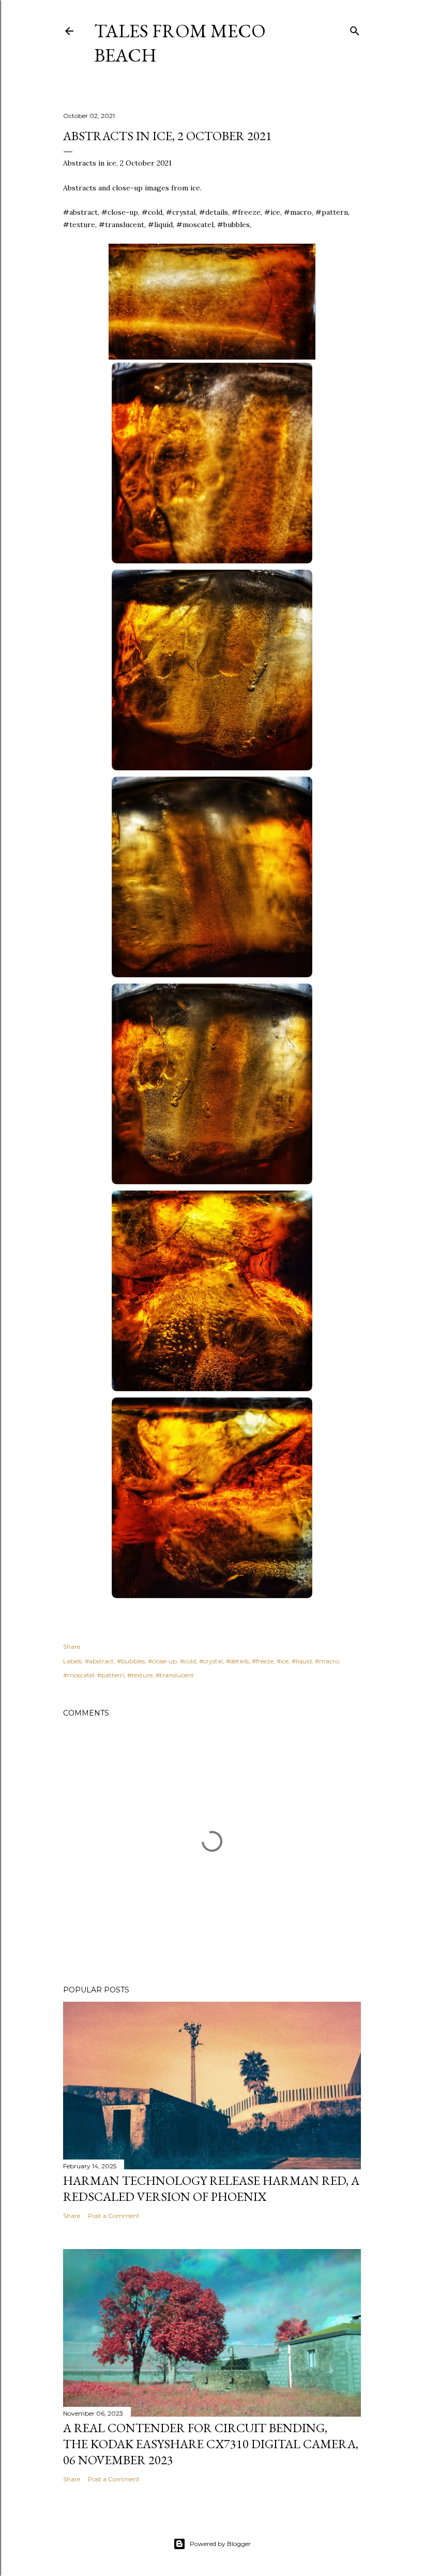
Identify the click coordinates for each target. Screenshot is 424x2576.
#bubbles (131, 1661)
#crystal (211, 1661)
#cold (188, 1661)
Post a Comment (114, 2216)
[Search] (355, 29)
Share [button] (72, 1647)
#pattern (111, 1675)
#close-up (162, 1661)
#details (237, 1661)
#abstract (99, 1661)
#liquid (302, 1661)
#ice (283, 1661)
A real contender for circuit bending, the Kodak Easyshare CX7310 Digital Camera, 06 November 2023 (211, 2444)
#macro (327, 1661)
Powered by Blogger (220, 2544)
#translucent (175, 1675)
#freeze (263, 1661)
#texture (140, 1675)
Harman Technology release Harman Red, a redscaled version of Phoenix (211, 2188)
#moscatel (79, 1675)
